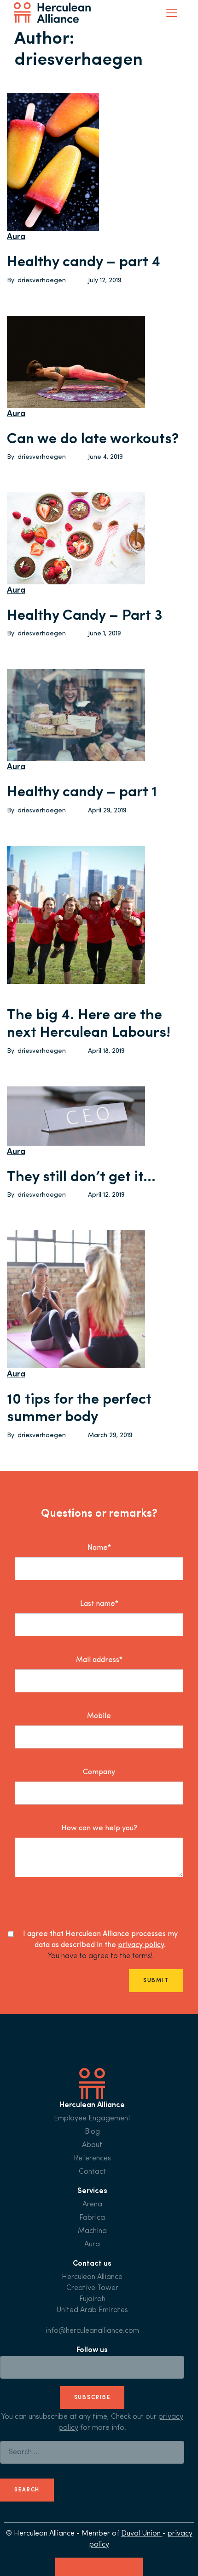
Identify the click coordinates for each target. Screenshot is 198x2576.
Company (99, 1772)
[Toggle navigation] (172, 13)
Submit (156, 1981)
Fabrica (92, 2218)
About (92, 2145)
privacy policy (141, 1945)
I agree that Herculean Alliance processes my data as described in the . (100, 1940)
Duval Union (142, 2534)
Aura (16, 237)
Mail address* (99, 1660)
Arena (92, 2205)
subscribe (92, 2398)
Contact (92, 2172)
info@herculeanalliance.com (92, 2331)
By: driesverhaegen (36, 281)
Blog (92, 2132)
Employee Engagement (92, 2119)
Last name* (99, 1604)
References (92, 2159)
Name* (99, 1548)
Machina (92, 2231)
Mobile (99, 1716)
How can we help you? (99, 1828)
